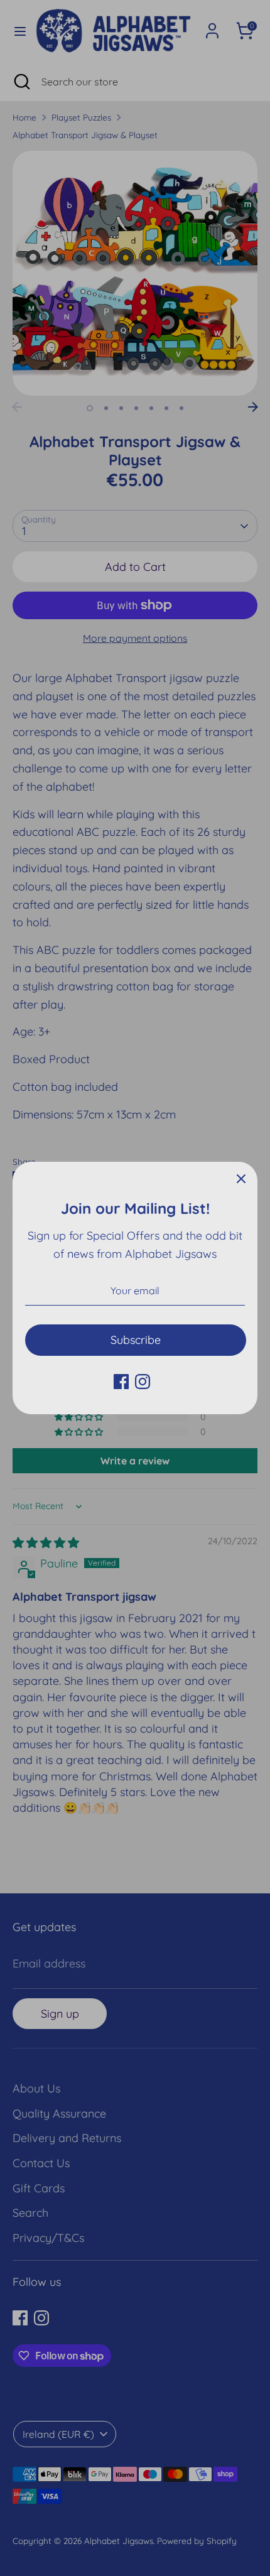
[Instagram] (143, 1382)
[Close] (241, 1178)
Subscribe (136, 1340)
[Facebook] (121, 1382)
